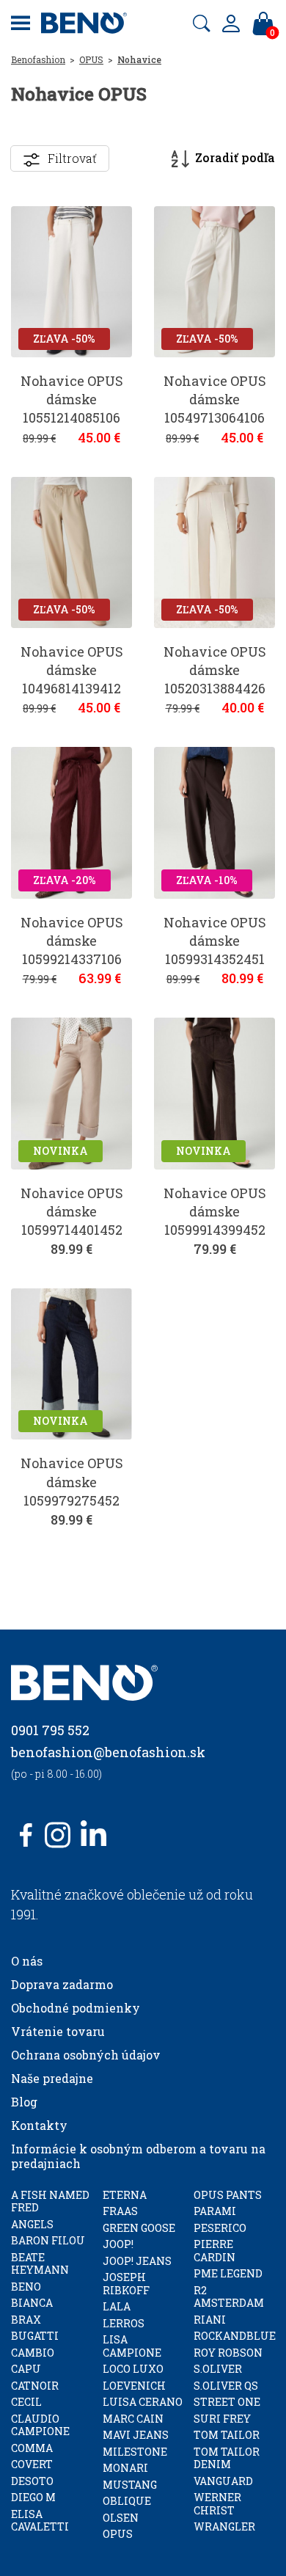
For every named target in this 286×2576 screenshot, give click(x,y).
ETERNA (125, 2195)
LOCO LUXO (133, 2369)
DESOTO (32, 2481)
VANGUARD (223, 2481)
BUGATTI (35, 2336)
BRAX (26, 2320)
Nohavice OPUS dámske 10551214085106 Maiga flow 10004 (71, 409)
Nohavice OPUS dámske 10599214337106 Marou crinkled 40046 (72, 959)
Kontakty (39, 2125)
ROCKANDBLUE (235, 2336)
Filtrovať (72, 158)
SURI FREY (222, 2419)
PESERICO (220, 2228)
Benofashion (38, 59)
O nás (27, 1961)
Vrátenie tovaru (58, 2031)
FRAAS (120, 2211)
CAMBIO (33, 2353)
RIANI (210, 2320)
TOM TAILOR (227, 2435)
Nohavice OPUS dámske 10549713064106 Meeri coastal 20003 (215, 418)
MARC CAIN (133, 2419)
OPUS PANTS (228, 2195)
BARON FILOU (48, 2240)
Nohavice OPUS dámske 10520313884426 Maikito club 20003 (215, 689)
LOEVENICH (134, 2386)
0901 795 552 (50, 1730)
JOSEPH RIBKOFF (126, 2284)
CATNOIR (35, 2386)
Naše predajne (52, 2078)
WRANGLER (224, 2526)
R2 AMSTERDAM (229, 2297)
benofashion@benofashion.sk (108, 1752)
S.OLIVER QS (226, 2386)
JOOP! (118, 2244)
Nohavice (139, 59)
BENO (26, 2287)
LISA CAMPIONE (132, 2346)
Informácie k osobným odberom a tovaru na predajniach (138, 2156)
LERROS (124, 2323)
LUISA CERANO (143, 2402)
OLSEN (121, 2518)
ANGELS (32, 2224)
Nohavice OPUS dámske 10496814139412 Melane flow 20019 (72, 679)
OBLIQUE (127, 2501)
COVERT (32, 2464)
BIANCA (32, 2303)
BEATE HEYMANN (40, 2264)
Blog (24, 2102)
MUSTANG (130, 2485)
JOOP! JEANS (137, 2261)
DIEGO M (33, 2497)
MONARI (125, 2468)
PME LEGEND (228, 2273)
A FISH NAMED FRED (50, 2201)
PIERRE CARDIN (214, 2251)
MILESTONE (135, 2452)
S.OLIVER (218, 2369)
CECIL (26, 2402)
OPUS (91, 59)
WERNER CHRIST (217, 2504)
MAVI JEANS (136, 2435)
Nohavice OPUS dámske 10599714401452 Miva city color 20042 (72, 1230)
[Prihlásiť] (231, 23)
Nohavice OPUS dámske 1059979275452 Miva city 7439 (72, 1491)
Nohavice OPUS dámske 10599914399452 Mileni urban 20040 (215, 1230)
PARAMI (215, 2211)
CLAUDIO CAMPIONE (40, 2425)
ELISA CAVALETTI (40, 2521)
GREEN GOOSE (139, 2228)
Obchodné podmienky (76, 2008)
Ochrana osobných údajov (86, 2055)
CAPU (26, 2369)
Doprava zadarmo (62, 1984)
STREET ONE (227, 2402)
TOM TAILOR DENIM (227, 2458)
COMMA (32, 2448)
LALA (117, 2306)
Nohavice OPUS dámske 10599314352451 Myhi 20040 (215, 950)
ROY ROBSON (228, 2353)
